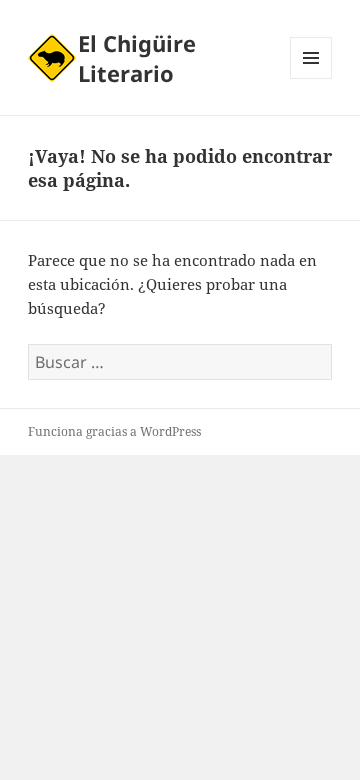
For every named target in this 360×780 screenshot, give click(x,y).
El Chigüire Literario (137, 58)
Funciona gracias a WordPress (114, 431)
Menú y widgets (311, 78)
